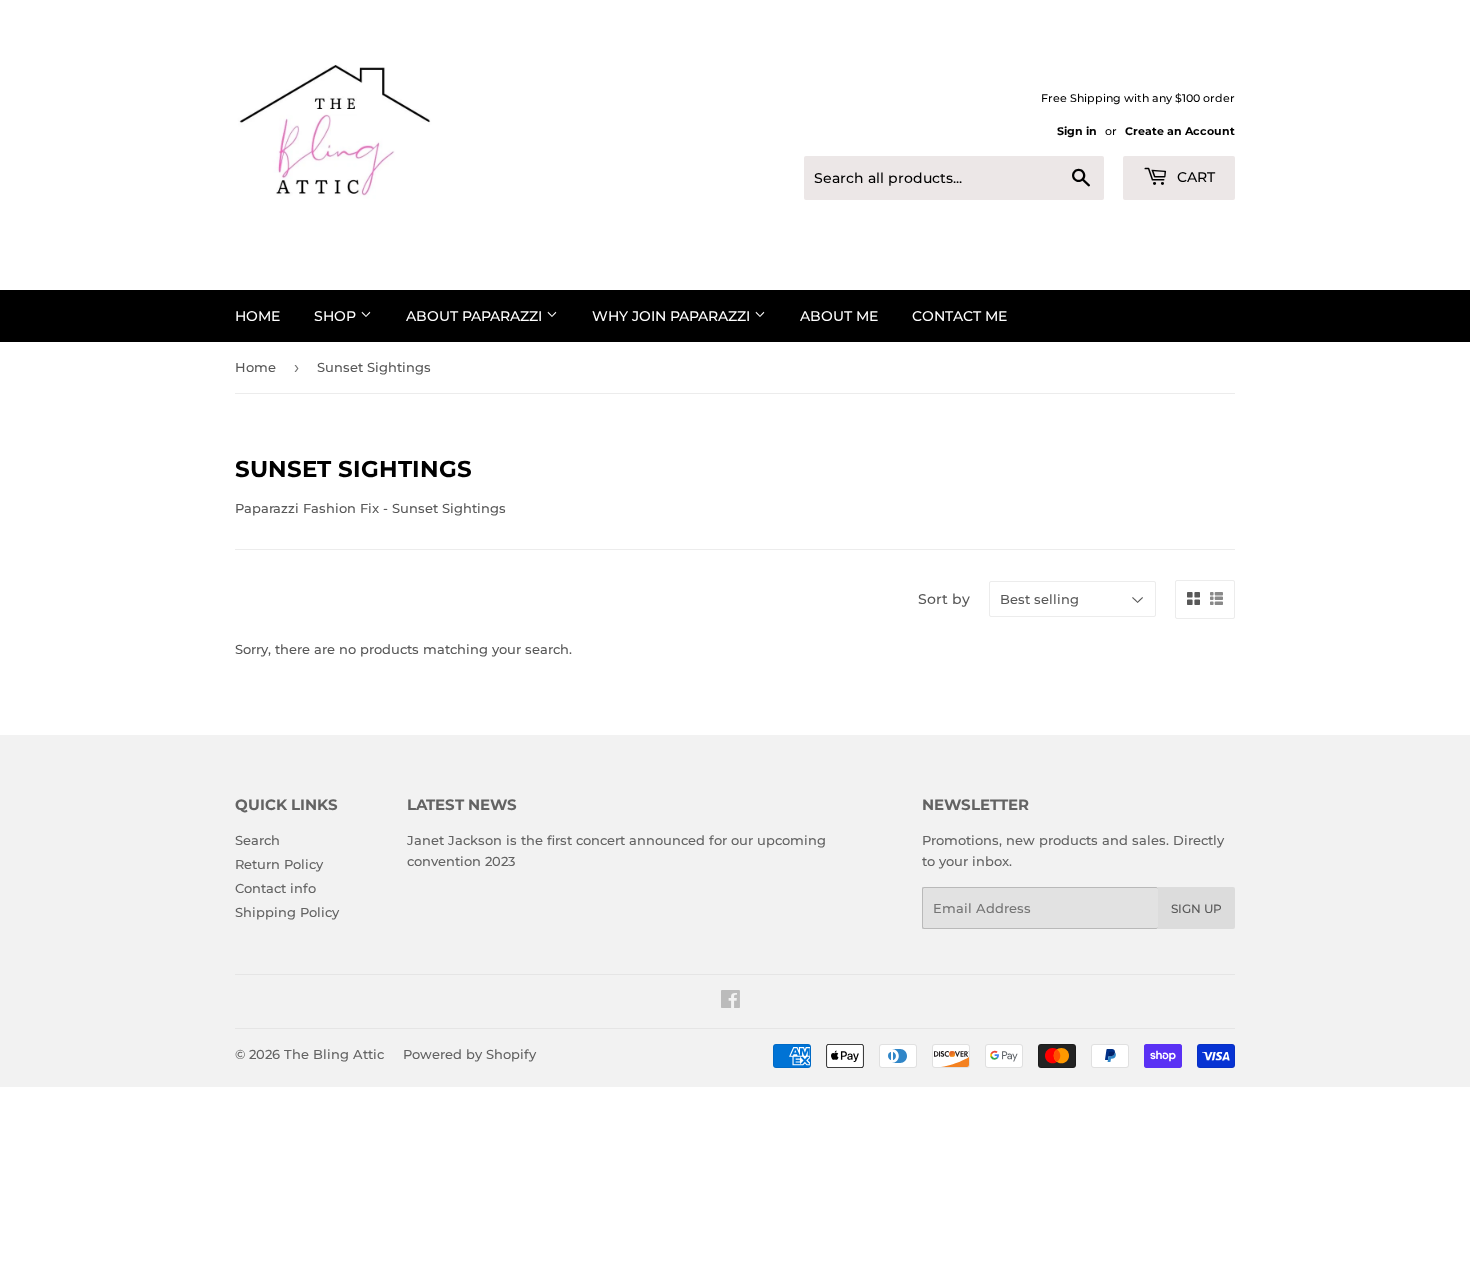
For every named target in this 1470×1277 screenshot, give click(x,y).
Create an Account (1180, 131)
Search (257, 840)
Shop (337, 316)
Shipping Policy (287, 912)
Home (257, 316)
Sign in (1077, 131)
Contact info (275, 888)
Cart (1194, 177)
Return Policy (279, 864)
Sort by (944, 599)
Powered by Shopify (469, 1054)
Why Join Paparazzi (673, 316)
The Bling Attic (334, 1054)
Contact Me (959, 316)
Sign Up (1196, 908)
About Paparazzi (476, 316)
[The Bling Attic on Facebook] (730, 1002)
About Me (839, 316)
